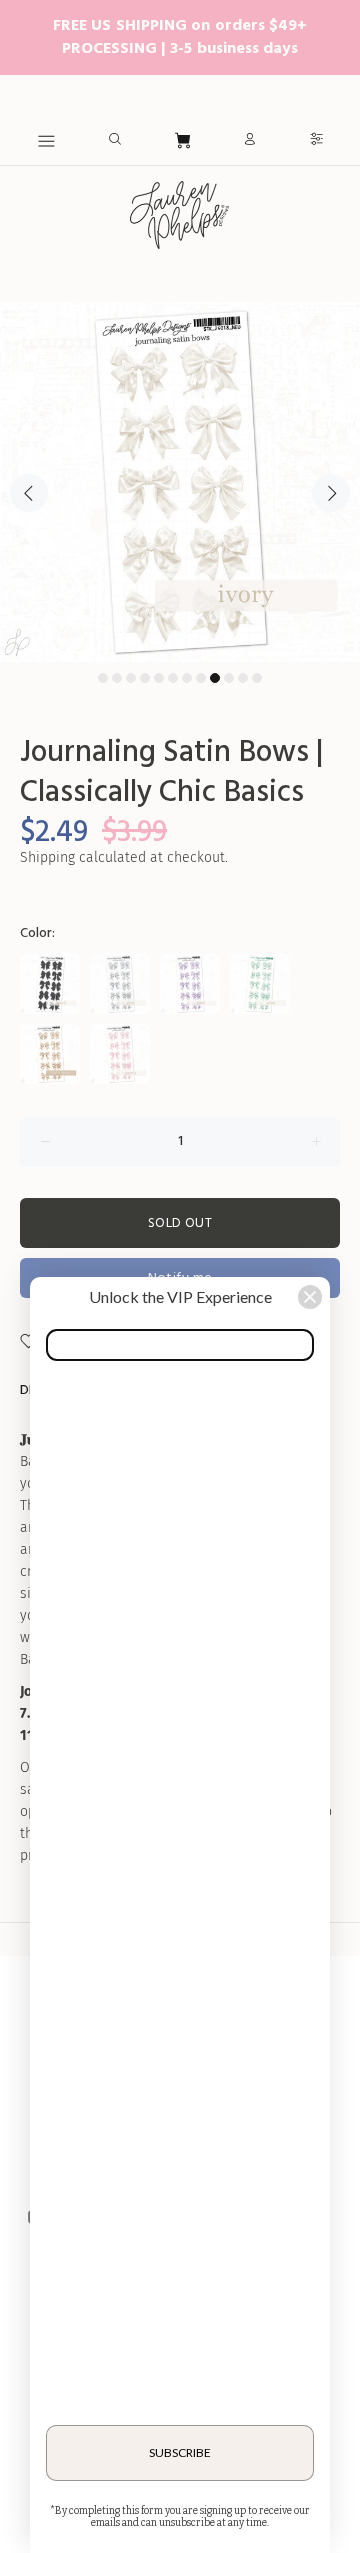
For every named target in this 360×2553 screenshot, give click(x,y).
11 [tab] (243, 678)
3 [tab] (131, 678)
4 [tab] (145, 678)
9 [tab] (215, 678)
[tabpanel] (180, 482)
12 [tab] (257, 678)
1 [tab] (103, 678)
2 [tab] (117, 678)
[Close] (310, 1297)
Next (331, 493)
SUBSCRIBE (180, 2452)
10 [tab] (229, 678)
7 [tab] (187, 678)
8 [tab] (201, 678)
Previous (29, 493)
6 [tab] (173, 678)
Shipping (47, 857)
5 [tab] (159, 678)
